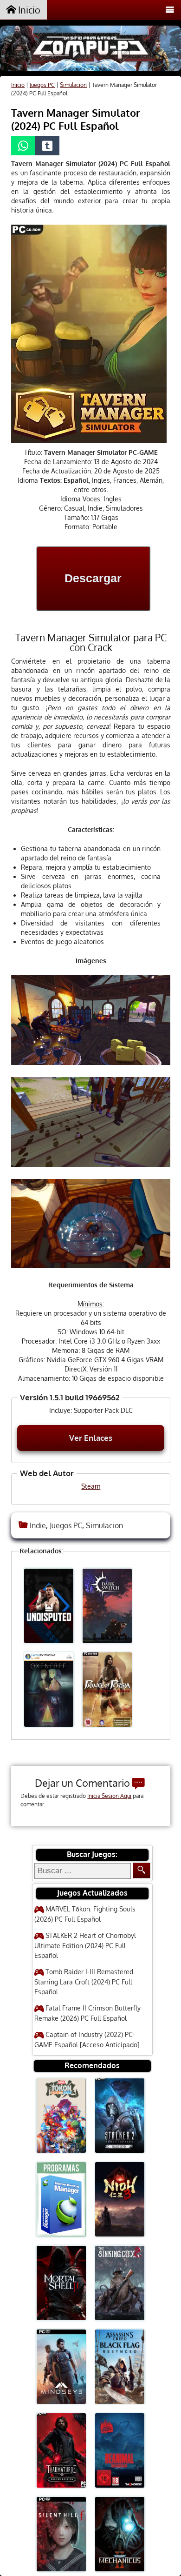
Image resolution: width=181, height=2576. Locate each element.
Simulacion (73, 85)
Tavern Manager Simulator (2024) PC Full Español (76, 119)
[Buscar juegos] (142, 1870)
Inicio (28, 10)
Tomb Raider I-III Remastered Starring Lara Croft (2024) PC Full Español (84, 1982)
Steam (91, 1486)
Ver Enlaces (91, 1438)
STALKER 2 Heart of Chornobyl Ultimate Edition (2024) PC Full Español (85, 1945)
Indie (38, 1525)
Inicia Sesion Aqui (109, 1796)
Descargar (93, 578)
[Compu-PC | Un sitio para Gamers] (90, 50)
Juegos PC (42, 85)
